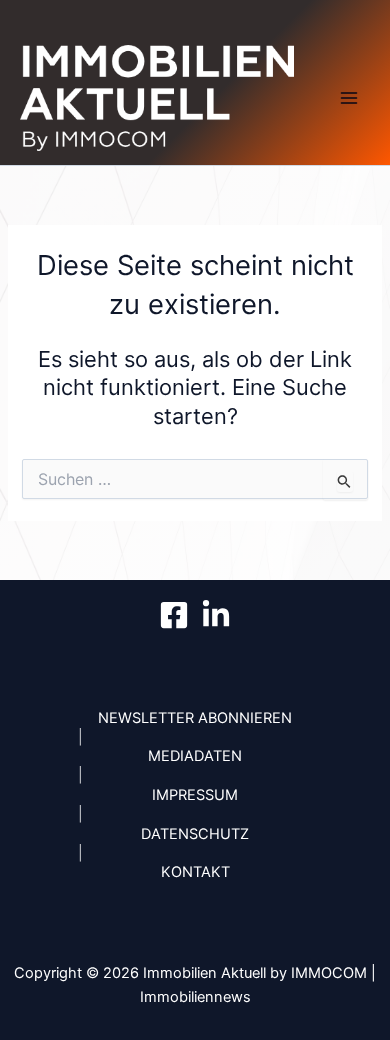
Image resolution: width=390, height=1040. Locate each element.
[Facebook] (174, 615)
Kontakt (195, 872)
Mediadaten (195, 756)
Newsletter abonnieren (195, 718)
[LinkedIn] (216, 615)
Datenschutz (195, 834)
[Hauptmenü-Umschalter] (349, 98)
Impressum (195, 795)
